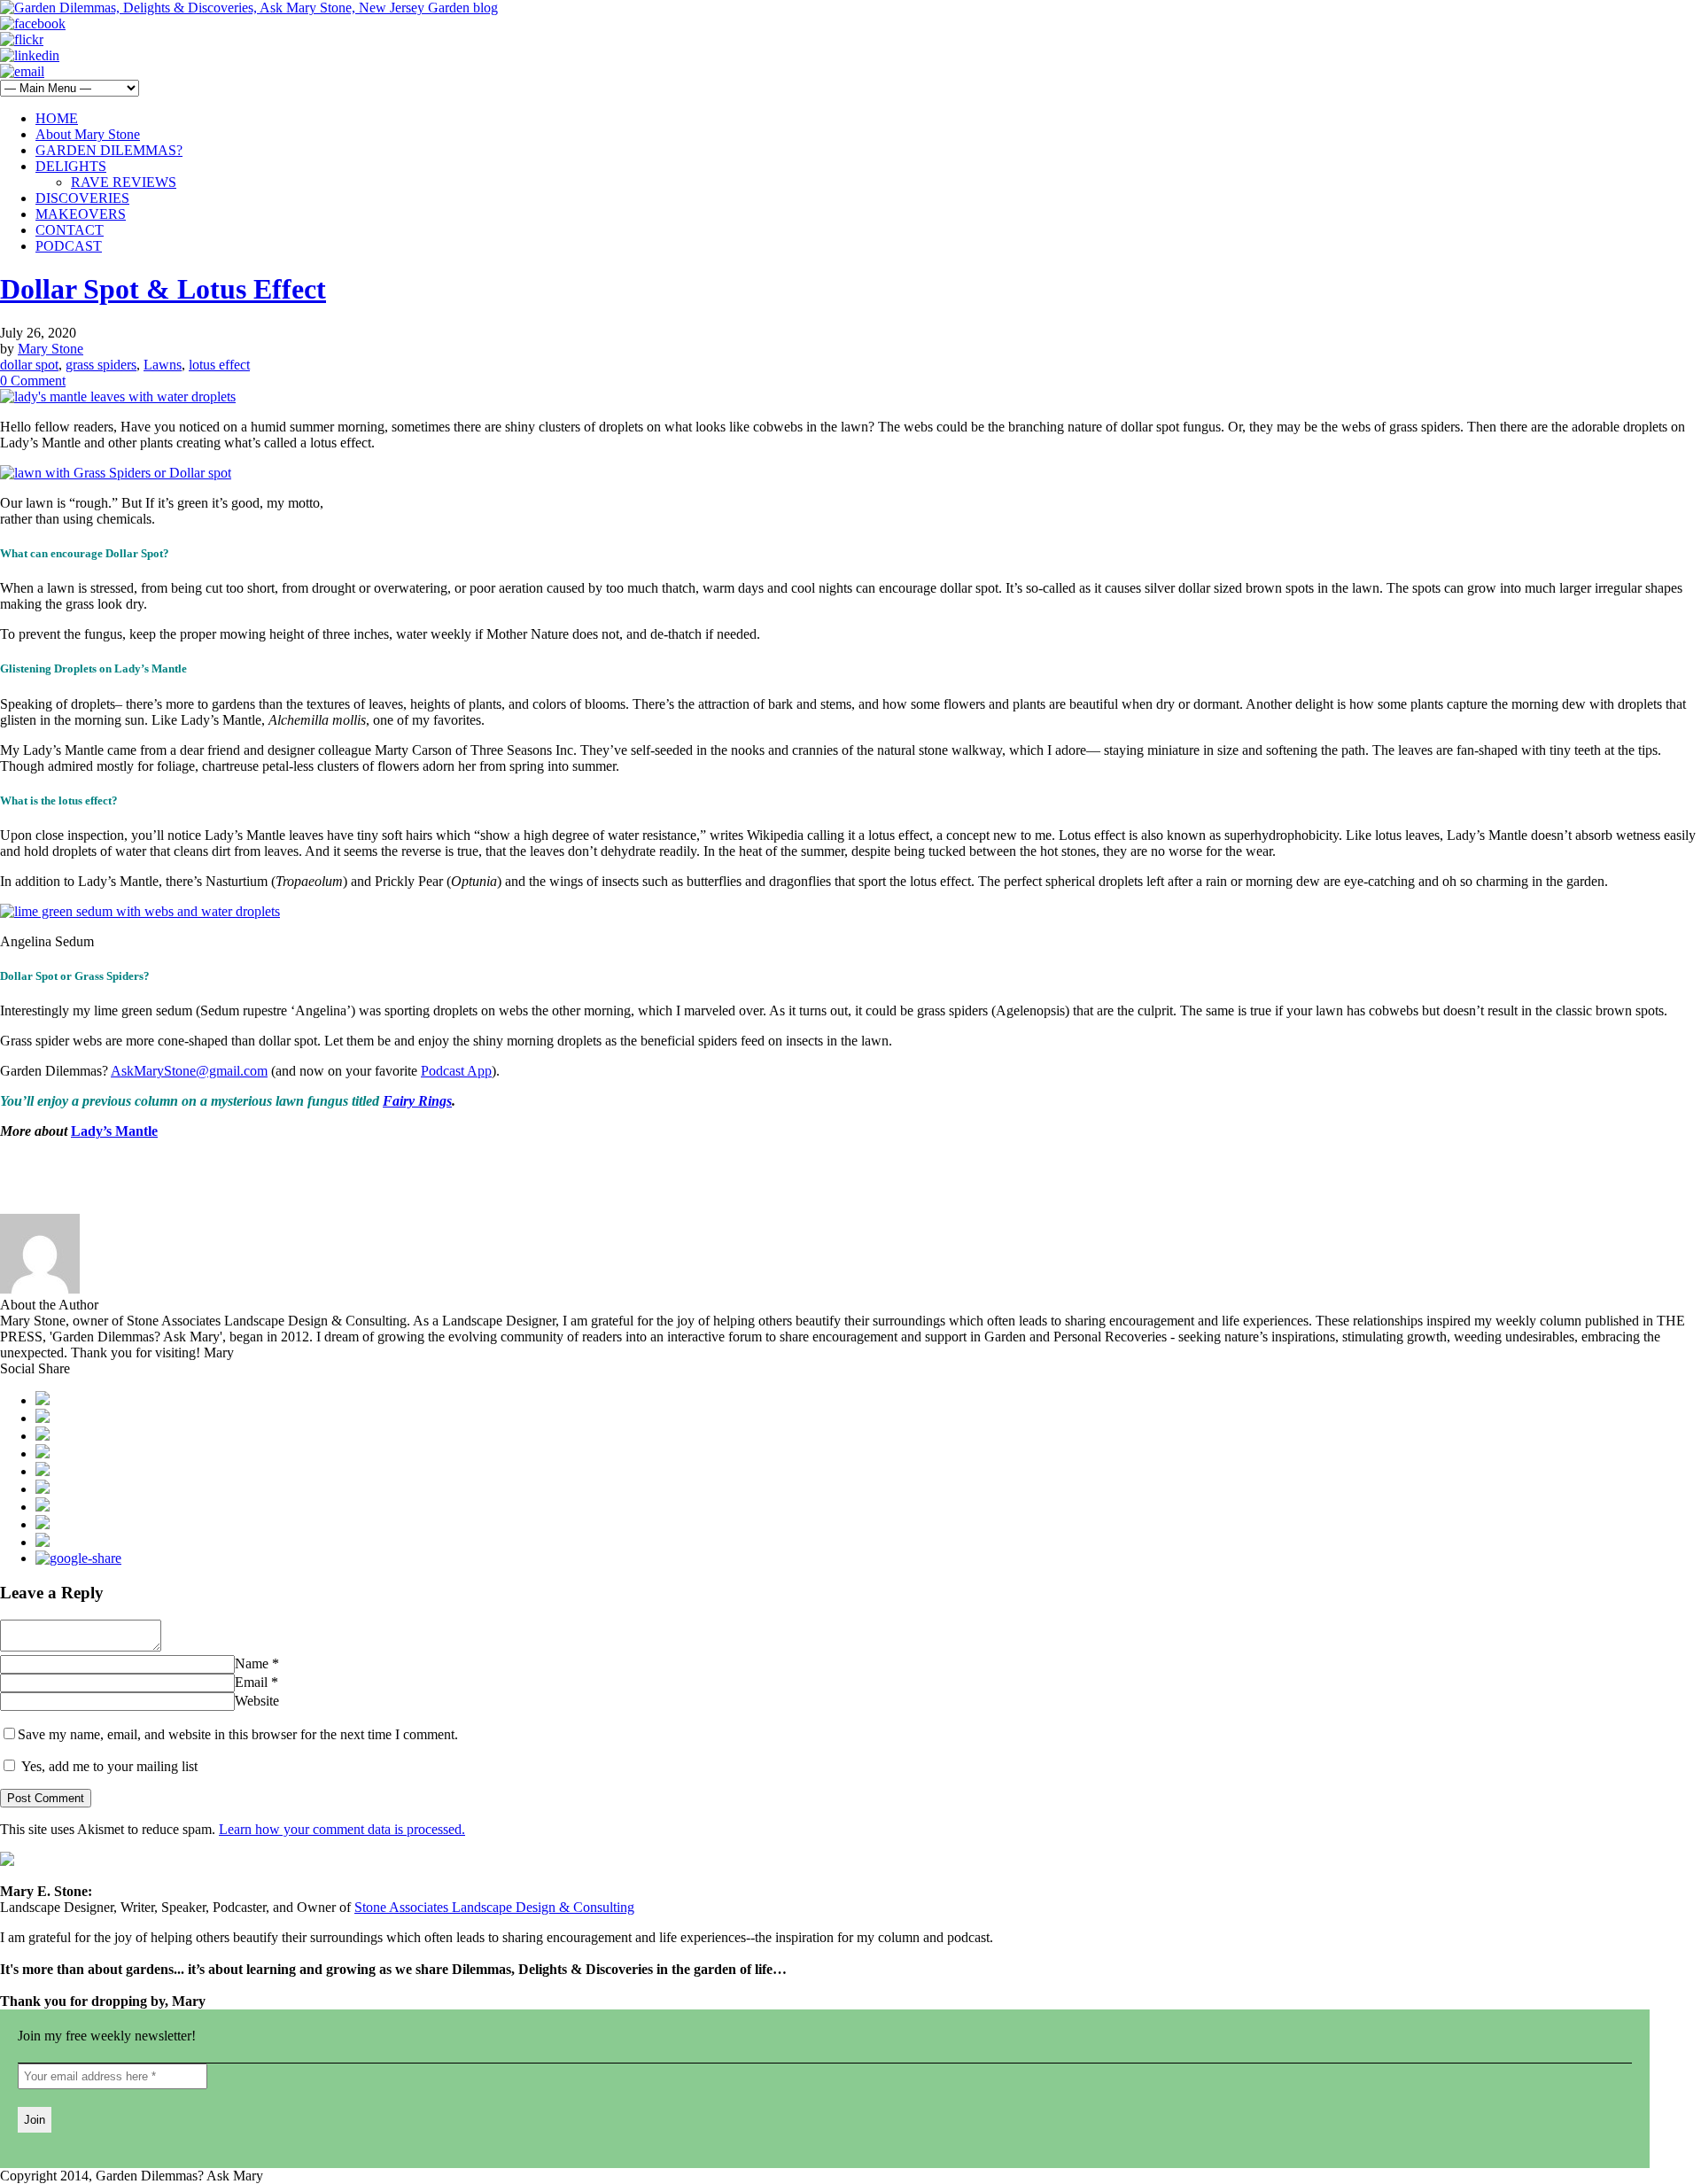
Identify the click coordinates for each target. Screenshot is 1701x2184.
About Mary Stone (88, 134)
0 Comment (33, 381)
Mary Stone (50, 349)
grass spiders (101, 365)
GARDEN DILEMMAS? (109, 150)
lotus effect (219, 365)
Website (257, 1701)
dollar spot (29, 365)
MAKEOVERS (81, 214)
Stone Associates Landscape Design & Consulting (494, 1907)
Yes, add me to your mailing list (108, 1766)
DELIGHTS (71, 166)
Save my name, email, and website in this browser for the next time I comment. (238, 1734)
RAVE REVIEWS (124, 182)
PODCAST (69, 246)
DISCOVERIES (82, 198)
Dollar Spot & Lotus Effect (163, 289)
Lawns (163, 365)
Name (252, 1663)
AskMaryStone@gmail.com (189, 1071)
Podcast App (456, 1071)
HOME (57, 118)
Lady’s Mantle (114, 1131)
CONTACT (70, 230)
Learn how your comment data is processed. (342, 1829)
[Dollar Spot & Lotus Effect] (118, 396)
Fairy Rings (417, 1101)
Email (251, 1682)
